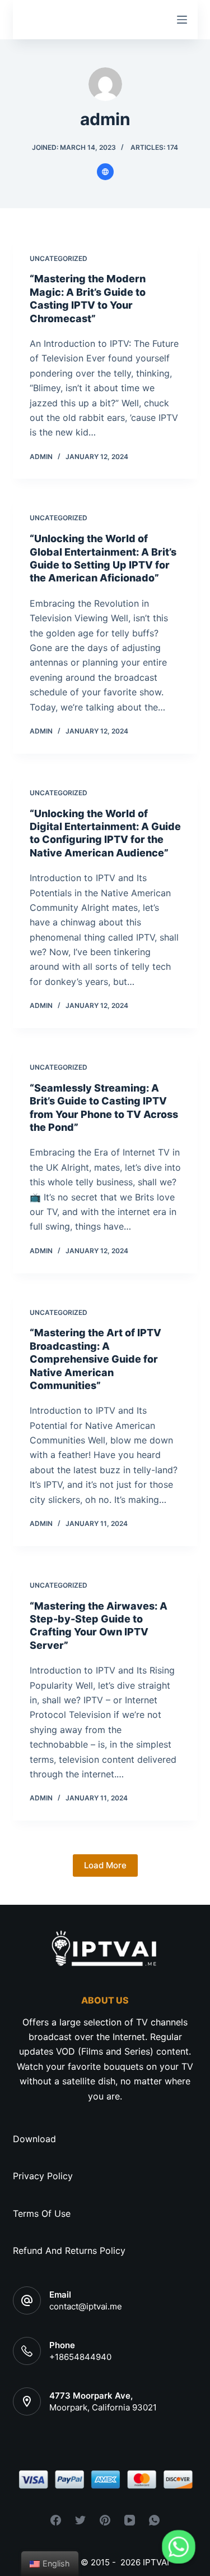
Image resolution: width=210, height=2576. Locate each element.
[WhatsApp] (154, 2520)
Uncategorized (59, 258)
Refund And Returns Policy (69, 2250)
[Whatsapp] (179, 2547)
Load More (105, 1865)
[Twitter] (80, 2520)
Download (34, 2139)
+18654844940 (80, 2357)
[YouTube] (130, 2520)
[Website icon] (105, 172)
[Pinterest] (105, 2520)
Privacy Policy (43, 2176)
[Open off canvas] (182, 20)
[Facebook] (56, 2520)
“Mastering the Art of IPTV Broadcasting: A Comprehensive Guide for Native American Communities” (95, 1359)
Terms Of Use (42, 2213)
